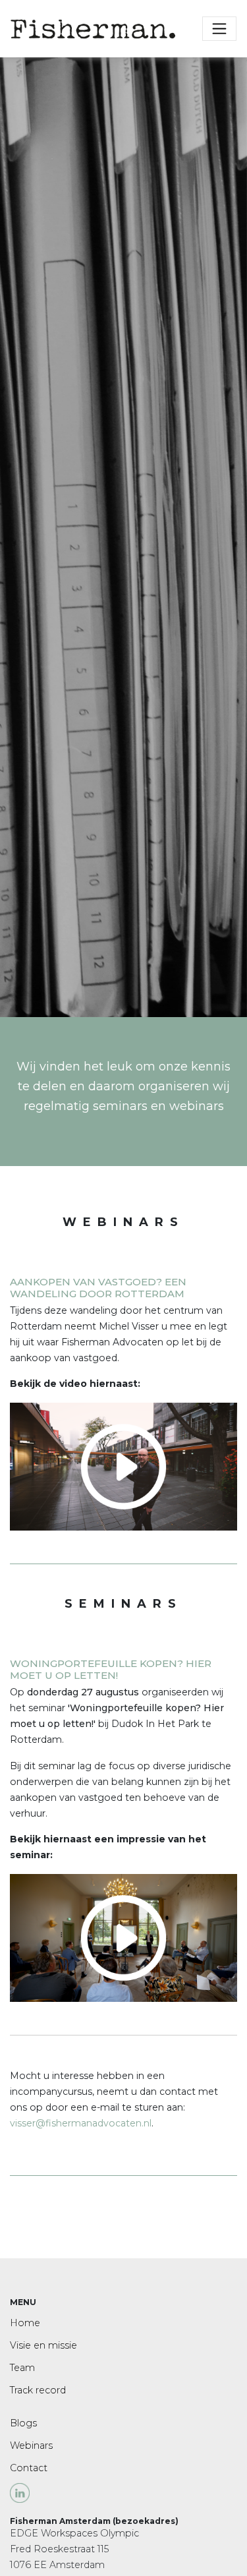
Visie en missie (43, 2345)
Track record (38, 2390)
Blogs (23, 2423)
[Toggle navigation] (219, 28)
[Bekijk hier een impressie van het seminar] (123, 1466)
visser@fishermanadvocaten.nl (81, 2123)
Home (25, 2323)
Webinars (31, 2445)
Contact (29, 2468)
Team (22, 2368)
